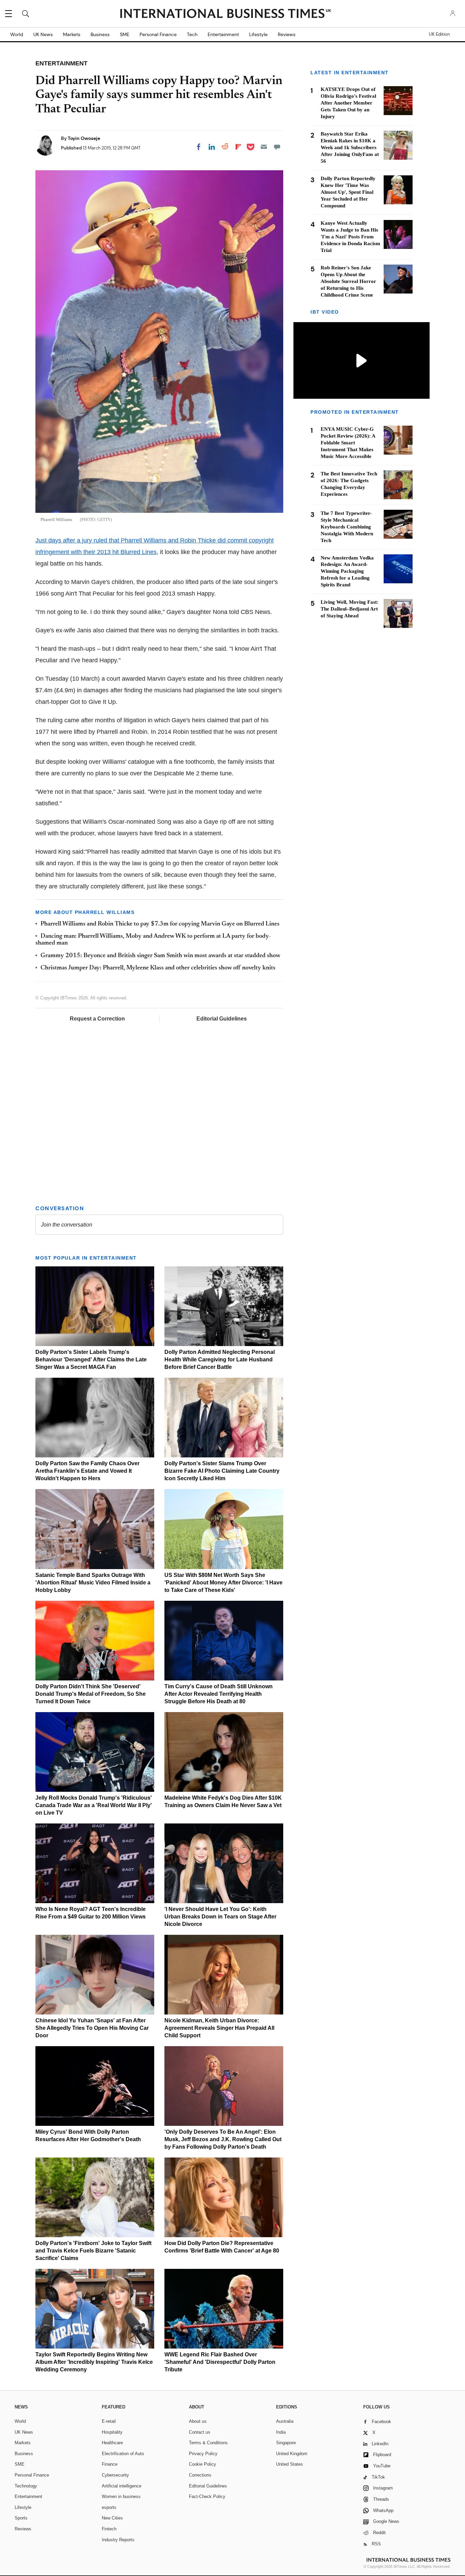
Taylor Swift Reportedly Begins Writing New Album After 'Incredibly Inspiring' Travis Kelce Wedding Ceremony (94, 2362)
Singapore (286, 2443)
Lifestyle (258, 34)
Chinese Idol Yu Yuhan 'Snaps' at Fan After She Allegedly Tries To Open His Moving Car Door (92, 2028)
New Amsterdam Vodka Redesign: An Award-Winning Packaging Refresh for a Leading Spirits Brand (347, 571)
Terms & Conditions (208, 2443)
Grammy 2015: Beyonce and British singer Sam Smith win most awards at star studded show (160, 956)
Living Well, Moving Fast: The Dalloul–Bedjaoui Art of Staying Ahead (350, 609)
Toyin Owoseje (84, 138)
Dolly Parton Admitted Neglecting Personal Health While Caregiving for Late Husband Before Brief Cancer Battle (220, 1360)
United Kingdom (292, 2454)
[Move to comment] (277, 147)
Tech (192, 34)
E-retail (109, 2421)
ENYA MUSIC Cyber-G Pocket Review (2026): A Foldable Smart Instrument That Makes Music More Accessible (348, 442)
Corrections (200, 2475)
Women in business (121, 2496)
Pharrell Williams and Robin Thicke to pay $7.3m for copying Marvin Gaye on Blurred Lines (160, 924)
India (281, 2432)
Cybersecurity (115, 2475)
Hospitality (112, 2432)
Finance (110, 2464)
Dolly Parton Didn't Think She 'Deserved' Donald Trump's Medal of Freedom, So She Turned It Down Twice (91, 1694)
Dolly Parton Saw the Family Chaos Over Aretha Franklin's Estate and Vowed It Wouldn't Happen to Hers (87, 1471)
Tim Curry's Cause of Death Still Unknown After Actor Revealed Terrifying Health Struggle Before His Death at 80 (219, 1694)
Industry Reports (118, 2540)
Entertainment (223, 34)
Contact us (200, 2432)
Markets (72, 34)
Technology (26, 2486)
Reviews (287, 34)
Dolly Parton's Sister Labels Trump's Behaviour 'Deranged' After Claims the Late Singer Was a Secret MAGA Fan (91, 1360)
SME (125, 34)
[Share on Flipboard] (238, 147)
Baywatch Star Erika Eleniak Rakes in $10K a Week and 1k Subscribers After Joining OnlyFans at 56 (350, 147)
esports (109, 2507)
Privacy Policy (203, 2454)
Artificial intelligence (122, 2486)
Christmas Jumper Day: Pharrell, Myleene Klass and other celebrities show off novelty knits (158, 968)
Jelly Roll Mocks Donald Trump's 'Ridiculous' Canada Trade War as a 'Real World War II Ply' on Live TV (94, 1805)
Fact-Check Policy (207, 2496)
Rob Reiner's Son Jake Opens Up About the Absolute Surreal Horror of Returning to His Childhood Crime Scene (348, 281)
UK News (43, 34)
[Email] (264, 147)
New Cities (112, 2518)
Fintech (109, 2529)
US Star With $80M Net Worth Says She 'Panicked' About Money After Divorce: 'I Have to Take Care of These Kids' (223, 1583)
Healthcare (112, 2443)
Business (100, 34)
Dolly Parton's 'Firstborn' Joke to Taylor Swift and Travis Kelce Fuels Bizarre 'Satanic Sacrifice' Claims (93, 2251)
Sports (21, 2518)
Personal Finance (158, 34)
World (17, 34)
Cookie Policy (203, 2464)
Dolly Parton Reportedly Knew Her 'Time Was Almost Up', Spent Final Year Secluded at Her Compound (348, 192)
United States (290, 2464)
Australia (285, 2421)
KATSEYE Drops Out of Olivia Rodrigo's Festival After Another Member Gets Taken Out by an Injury (348, 103)
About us (198, 2421)
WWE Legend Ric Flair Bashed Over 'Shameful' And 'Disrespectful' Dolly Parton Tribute (220, 2362)
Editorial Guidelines (222, 1019)
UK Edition (439, 34)
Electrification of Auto (123, 2454)
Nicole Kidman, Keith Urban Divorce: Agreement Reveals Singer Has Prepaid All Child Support (219, 2028)
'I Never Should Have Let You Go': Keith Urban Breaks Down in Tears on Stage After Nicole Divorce (220, 1917)
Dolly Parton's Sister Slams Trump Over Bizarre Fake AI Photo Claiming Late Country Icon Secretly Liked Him (222, 1471)
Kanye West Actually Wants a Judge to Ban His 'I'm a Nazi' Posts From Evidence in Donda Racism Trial (350, 237)
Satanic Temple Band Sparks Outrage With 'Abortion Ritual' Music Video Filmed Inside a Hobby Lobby (93, 1583)
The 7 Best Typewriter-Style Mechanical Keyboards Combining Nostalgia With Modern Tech (347, 526)
